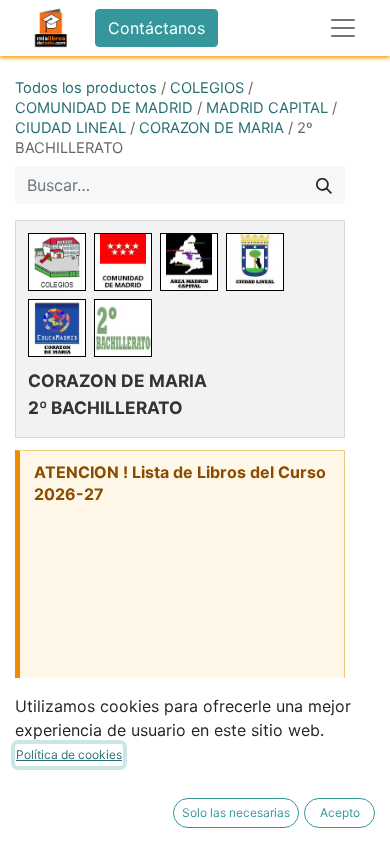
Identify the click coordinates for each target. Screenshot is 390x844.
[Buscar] (324, 185)
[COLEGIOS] (57, 262)
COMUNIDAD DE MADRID (104, 108)
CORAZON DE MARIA (211, 128)
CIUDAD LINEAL (70, 128)
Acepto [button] (340, 812)
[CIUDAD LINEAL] (255, 262)
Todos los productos (86, 88)
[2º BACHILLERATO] (123, 328)
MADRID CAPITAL (267, 108)
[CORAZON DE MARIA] (57, 328)
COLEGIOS (207, 88)
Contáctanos (156, 28)
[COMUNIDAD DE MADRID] (123, 262)
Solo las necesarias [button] (236, 812)
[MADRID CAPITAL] (189, 262)
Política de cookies (69, 754)
